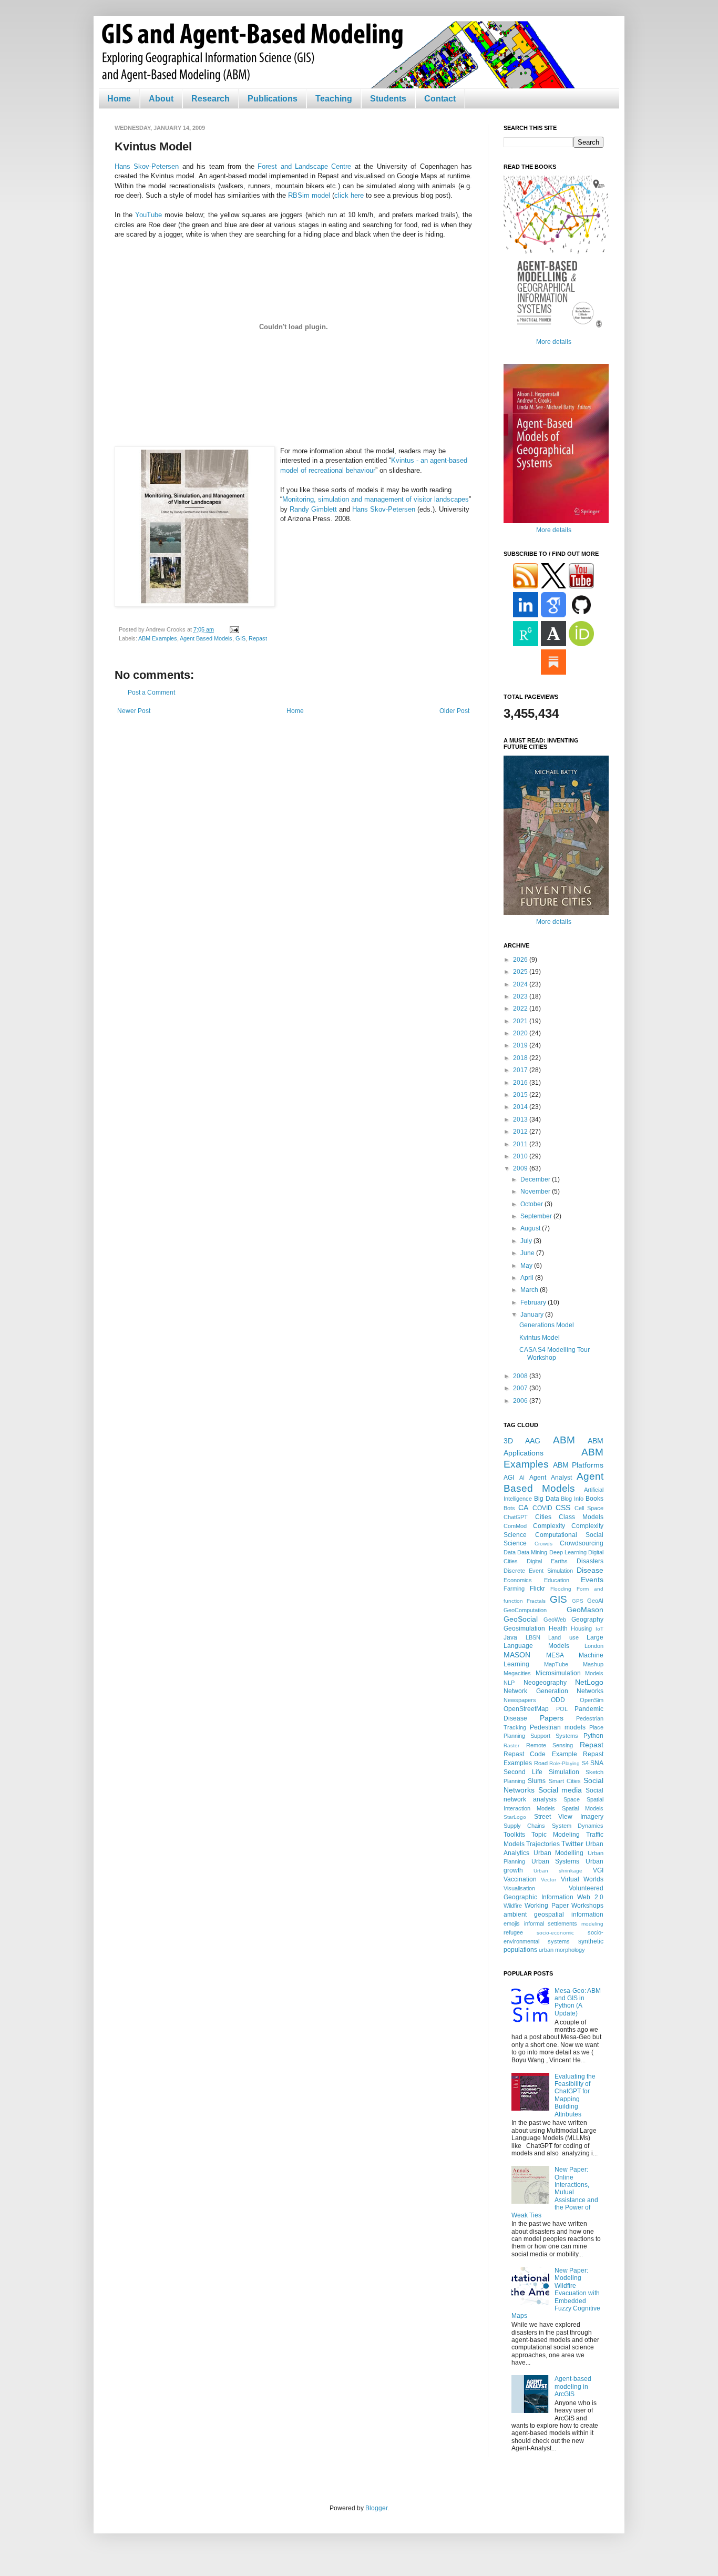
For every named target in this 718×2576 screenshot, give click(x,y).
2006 (521, 1401)
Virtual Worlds (582, 1879)
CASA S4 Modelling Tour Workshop (555, 1353)
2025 (521, 972)
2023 (521, 996)
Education (557, 1580)
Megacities (517, 1673)
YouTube (148, 215)
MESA (555, 1655)
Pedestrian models (558, 1727)
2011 (521, 1144)
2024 (521, 984)
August (531, 1228)
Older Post (454, 711)
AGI (509, 1478)
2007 (521, 1388)
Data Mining (532, 1552)
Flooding (561, 1589)
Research (211, 99)
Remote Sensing (550, 1745)
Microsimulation (558, 1673)
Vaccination (520, 1879)
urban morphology (562, 1950)
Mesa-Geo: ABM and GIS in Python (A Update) (578, 2002)
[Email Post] (233, 629)
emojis (512, 1923)
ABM (564, 1440)
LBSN (533, 1637)
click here (349, 195)
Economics (518, 1580)
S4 (585, 1763)
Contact (440, 99)
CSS (563, 1508)
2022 (521, 1009)
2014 (521, 1107)
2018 (521, 1058)
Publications (273, 99)
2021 (521, 1021)
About (161, 99)
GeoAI (595, 1601)
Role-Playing (565, 1763)
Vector (548, 1880)
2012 (521, 1132)
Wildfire (513, 1906)
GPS (578, 1601)
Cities (543, 1517)
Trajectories (543, 1844)
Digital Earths (547, 1561)
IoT (599, 1629)
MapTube (556, 1664)
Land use (563, 1637)
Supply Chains (524, 1826)
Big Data (547, 1499)
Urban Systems (556, 1861)
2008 (521, 1376)
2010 (521, 1156)
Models (594, 1673)
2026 (521, 960)
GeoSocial (521, 1619)
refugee (513, 1932)
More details (554, 342)
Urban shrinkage (558, 1871)
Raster (511, 1745)
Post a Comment (151, 693)
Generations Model (547, 1325)
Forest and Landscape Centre (304, 166)
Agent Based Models (206, 638)
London (594, 1646)
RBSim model (309, 195)
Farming (514, 1589)
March (530, 1290)
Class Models (581, 1517)
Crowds (543, 1544)
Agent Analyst (551, 1478)
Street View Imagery (569, 1817)
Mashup (593, 1664)
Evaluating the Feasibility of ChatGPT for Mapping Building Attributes (575, 2095)
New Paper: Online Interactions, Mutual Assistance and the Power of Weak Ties (555, 2192)
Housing (581, 1628)
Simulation (564, 1772)
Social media (560, 1790)
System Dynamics (578, 1826)
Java (510, 1637)
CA (523, 1508)
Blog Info (572, 1499)
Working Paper (546, 1906)
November (536, 1192)
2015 (521, 1095)
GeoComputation (525, 1610)
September (537, 1216)
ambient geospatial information (553, 1915)
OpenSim (592, 1700)
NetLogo (589, 1682)
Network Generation (536, 1691)
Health (558, 1628)
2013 (521, 1119)
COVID (542, 1508)
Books (594, 1499)
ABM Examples (158, 638)
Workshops (587, 1906)
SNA (597, 1763)
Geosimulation (524, 1628)
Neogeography (545, 1683)
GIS (240, 638)
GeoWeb (555, 1620)
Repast (258, 638)
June (528, 1253)
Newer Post (134, 711)
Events (592, 1580)
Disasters (590, 1561)
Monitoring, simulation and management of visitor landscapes (376, 499)
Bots (509, 1508)
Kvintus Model (540, 1338)
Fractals (536, 1601)
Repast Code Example (540, 1754)
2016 (521, 1083)
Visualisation (519, 1888)
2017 (521, 1070)
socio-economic (555, 1933)
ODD (558, 1700)
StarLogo (515, 1817)
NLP (509, 1683)
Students (388, 99)
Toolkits (514, 1835)
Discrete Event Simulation (538, 1571)
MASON (517, 1655)
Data (510, 1552)
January (533, 1315)
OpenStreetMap (526, 1709)
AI (522, 1478)
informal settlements (551, 1923)
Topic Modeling (556, 1835)
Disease (590, 1570)
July (527, 1241)
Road (541, 1763)
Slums (537, 1781)
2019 (521, 1045)
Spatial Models (583, 1808)
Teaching (334, 99)
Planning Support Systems (541, 1736)
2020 (521, 1033)
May (527, 1266)
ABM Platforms (578, 1465)
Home (119, 99)
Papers (552, 1718)
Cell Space (589, 1508)
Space (572, 1799)
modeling (592, 1924)
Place (596, 1727)
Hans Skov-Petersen (147, 166)
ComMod (515, 1526)
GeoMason (585, 1610)
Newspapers (520, 1700)
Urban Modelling (559, 1853)
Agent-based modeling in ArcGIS (573, 2386)
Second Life (523, 1772)
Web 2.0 (590, 1897)
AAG (533, 1441)
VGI (598, 1870)
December (536, 1179)
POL (562, 1709)
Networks (590, 1691)
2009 (521, 1168)
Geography (587, 1620)
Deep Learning (568, 1552)
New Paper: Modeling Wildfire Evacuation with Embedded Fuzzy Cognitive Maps (556, 2293)
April (528, 1278)
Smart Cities (565, 1781)
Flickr (537, 1589)
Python (593, 1736)
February (534, 1302)
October (532, 1204)
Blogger (376, 2508)
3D (508, 1441)
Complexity (549, 1526)
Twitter (572, 1844)
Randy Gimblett (313, 509)
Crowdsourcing (582, 1543)
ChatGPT (516, 1517)
